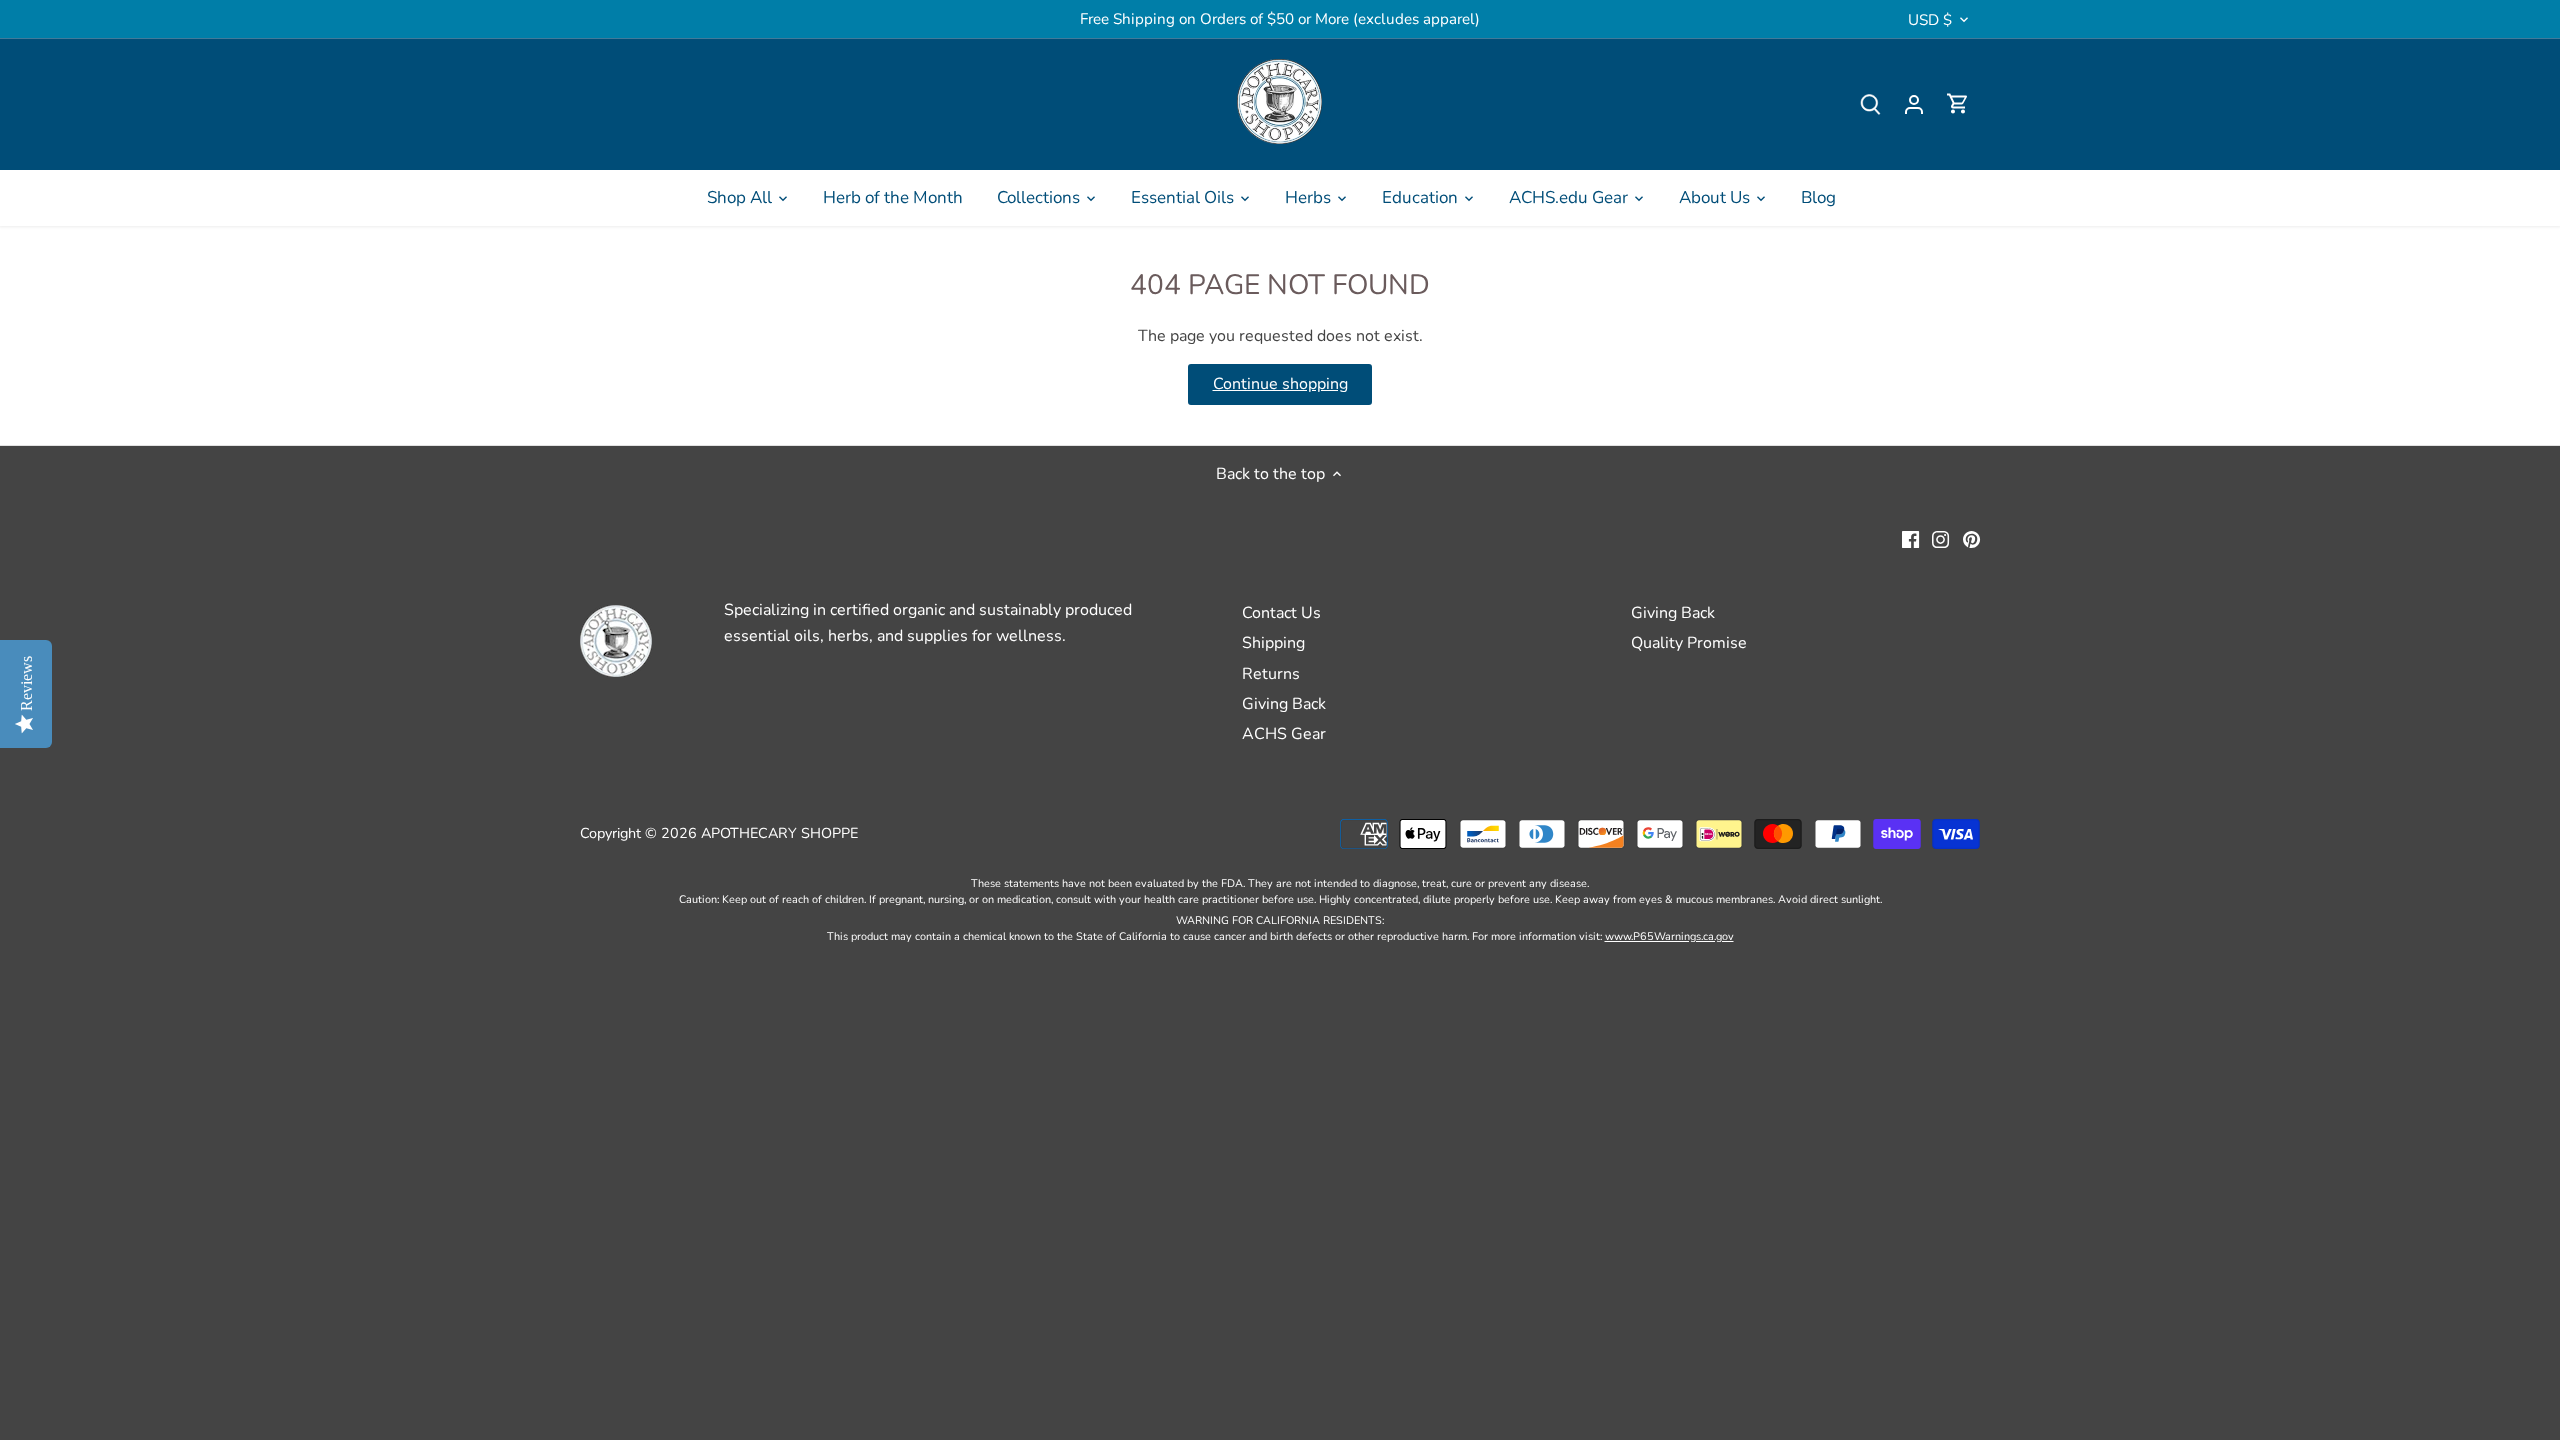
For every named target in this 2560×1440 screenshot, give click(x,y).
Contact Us (1281, 613)
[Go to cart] (1958, 104)
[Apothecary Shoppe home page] (1279, 101)
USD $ (1930, 20)
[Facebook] (1910, 539)
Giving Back (1284, 704)
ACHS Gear (1284, 734)
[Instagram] (1940, 539)
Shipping (1273, 643)
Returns (1271, 674)
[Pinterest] (1971, 539)
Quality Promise (1689, 643)
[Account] (1914, 104)
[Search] (1870, 104)
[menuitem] (748, 198)
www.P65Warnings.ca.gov (1669, 936)
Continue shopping (1280, 384)
